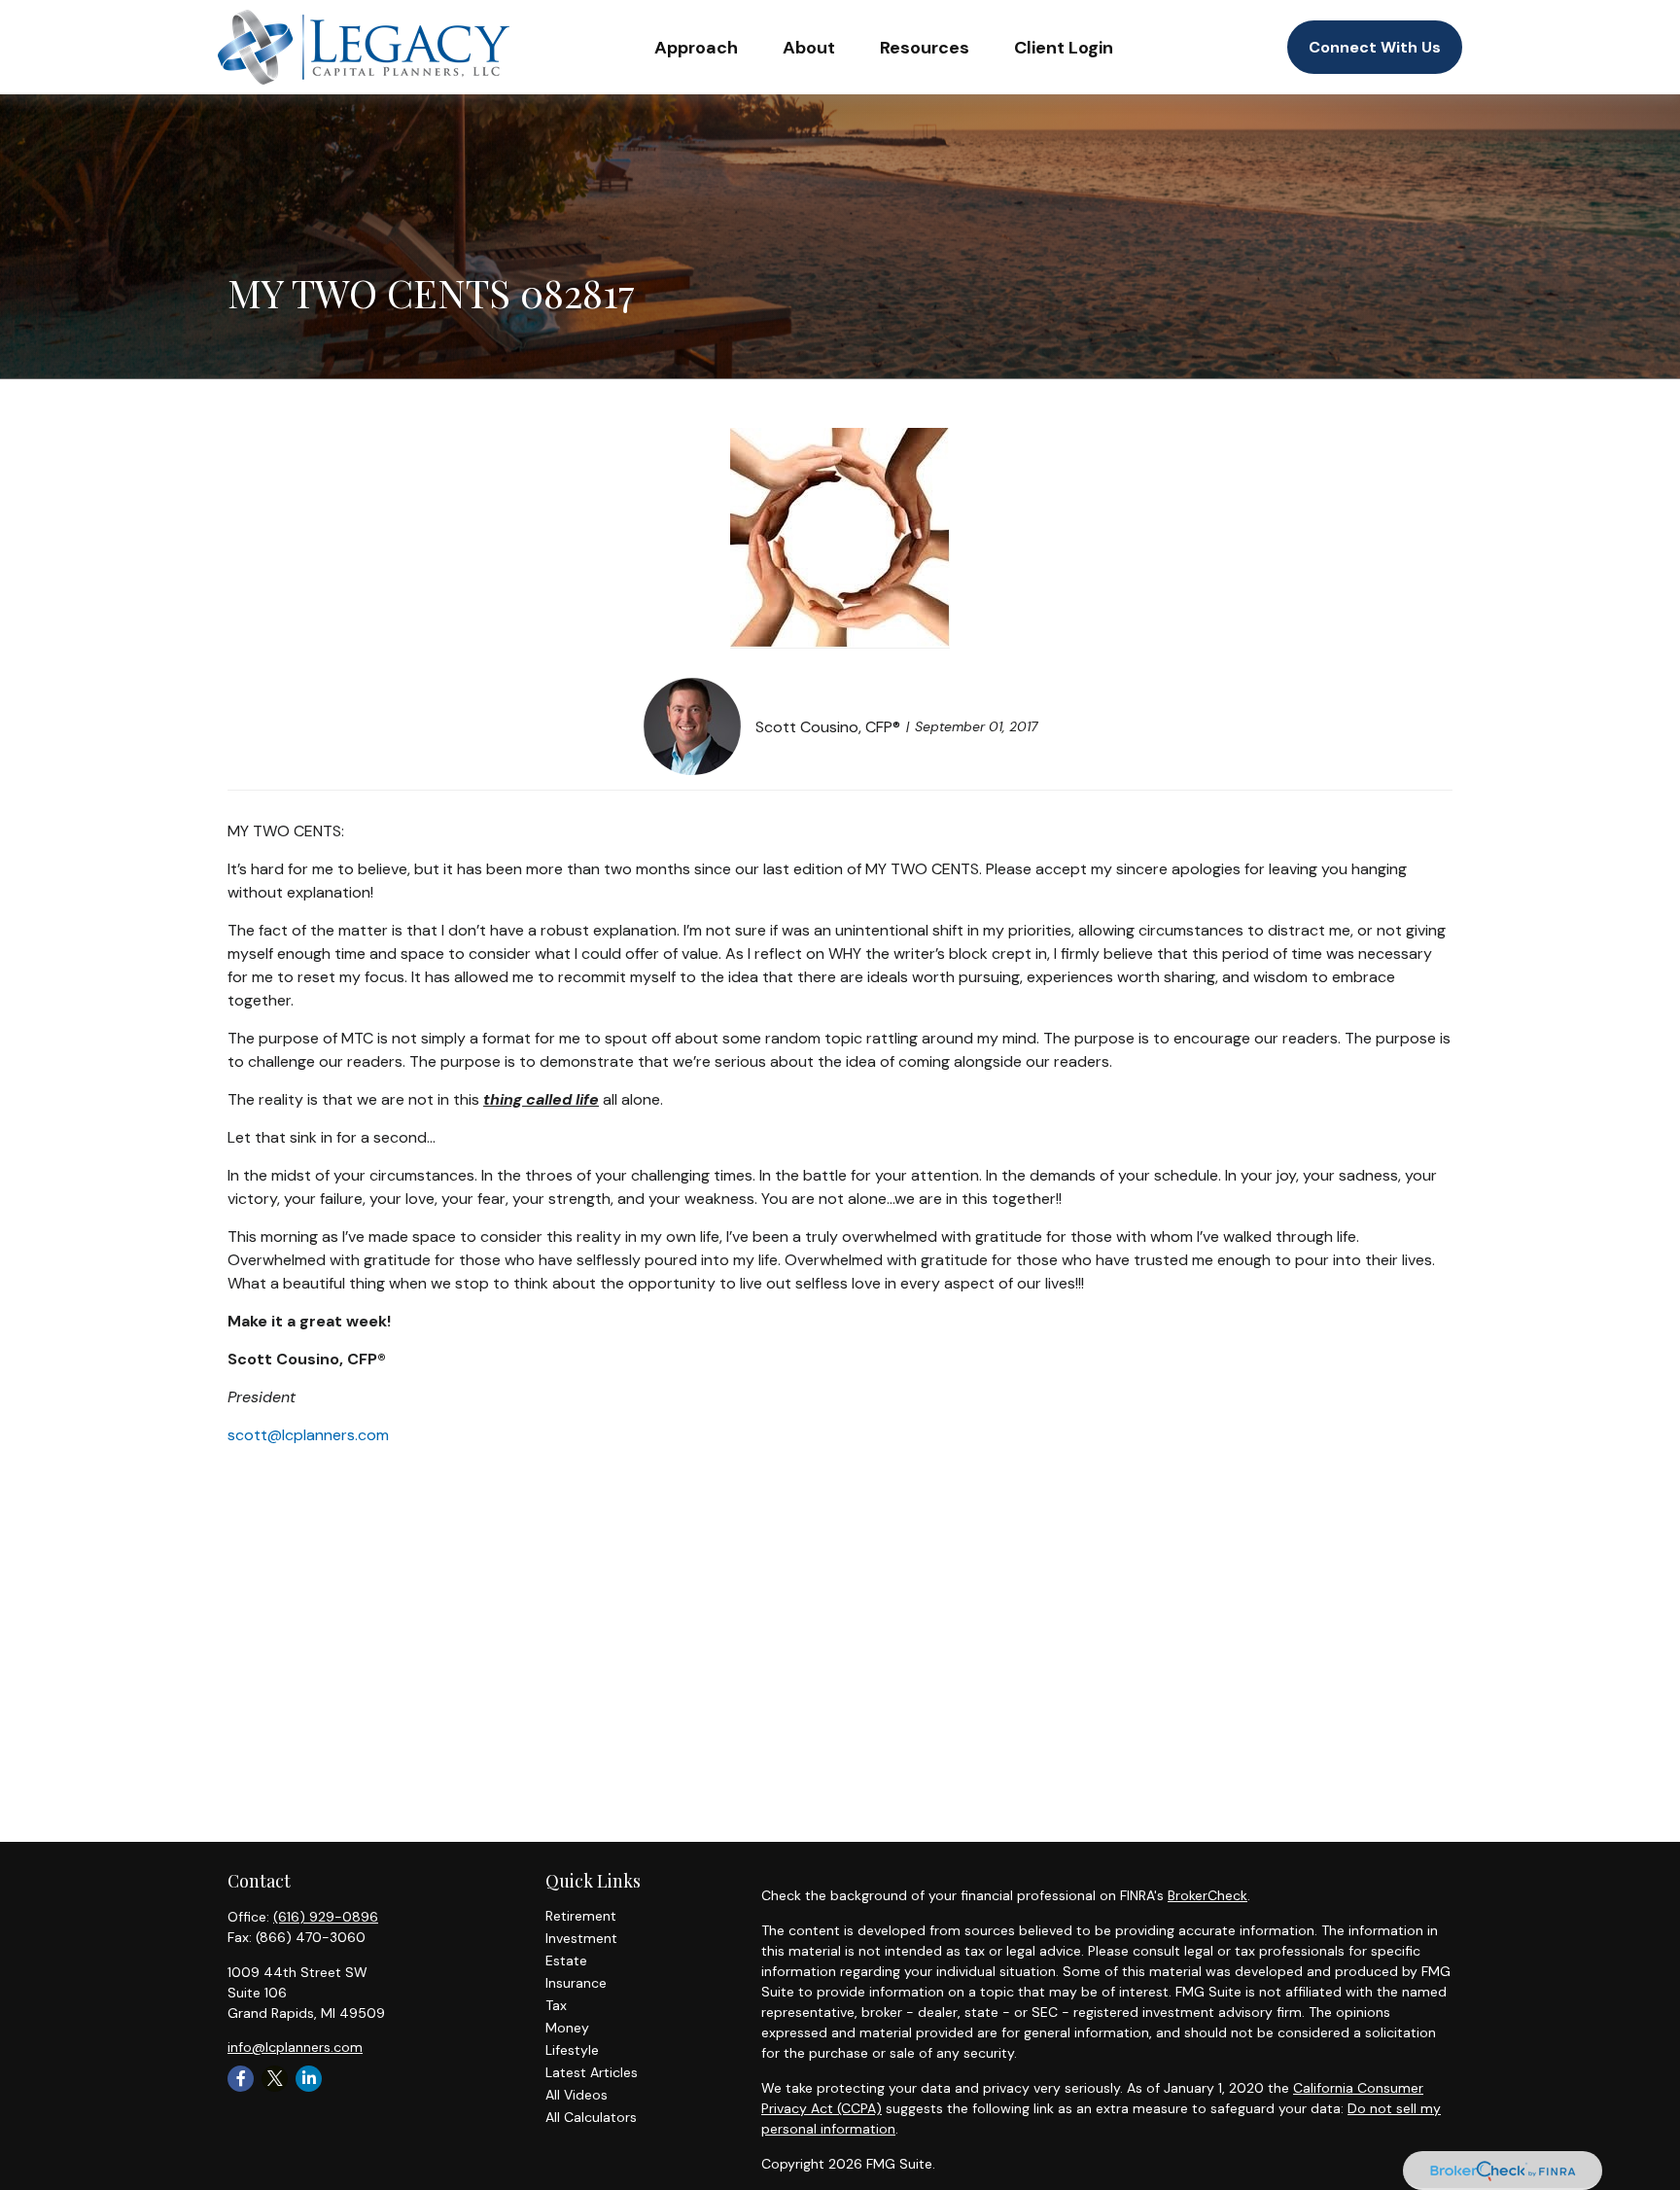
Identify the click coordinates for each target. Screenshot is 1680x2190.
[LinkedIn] (309, 2079)
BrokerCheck (1207, 1895)
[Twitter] (275, 2079)
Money (567, 2028)
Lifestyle (572, 2050)
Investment (581, 1938)
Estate (566, 1960)
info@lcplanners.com (295, 2047)
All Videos (577, 2095)
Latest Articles (592, 2072)
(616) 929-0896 (326, 1917)
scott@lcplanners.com (308, 1435)
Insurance (576, 1983)
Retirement (581, 1916)
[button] (696, 47)
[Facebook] (241, 2079)
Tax (556, 2005)
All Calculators (591, 2117)
